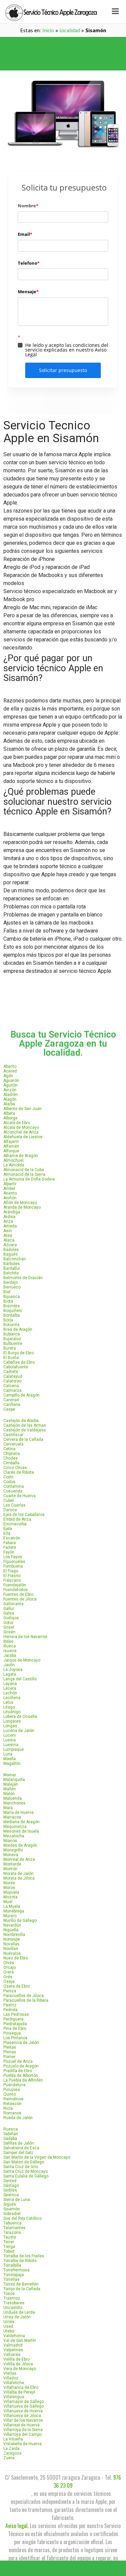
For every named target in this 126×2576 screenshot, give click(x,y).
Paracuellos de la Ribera (26, 2000)
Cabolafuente (16, 1367)
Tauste (10, 2237)
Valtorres (12, 2355)
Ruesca (11, 2129)
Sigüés (10, 2204)
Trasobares (14, 2303)
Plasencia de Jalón (21, 2043)
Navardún (12, 1925)
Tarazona (12, 2232)
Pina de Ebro (15, 2029)
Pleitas (10, 2047)
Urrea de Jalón (17, 2317)
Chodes (11, 1458)
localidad (70, 30)
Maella (10, 1759)
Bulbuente (13, 1344)
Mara (8, 1808)
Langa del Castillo (20, 1679)
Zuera (9, 2458)
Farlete (10, 1547)
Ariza (8, 1221)
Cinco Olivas (15, 1468)
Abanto (10, 1066)
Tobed (9, 2251)
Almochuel (13, 1160)
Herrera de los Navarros (25, 1637)
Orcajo (10, 1967)
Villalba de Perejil (19, 2392)
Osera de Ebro (16, 1986)
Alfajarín (11, 1142)
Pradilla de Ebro (18, 2071)
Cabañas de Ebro (19, 1362)
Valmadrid (13, 2345)
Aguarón (11, 1081)
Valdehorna (14, 2336)
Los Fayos (13, 1557)
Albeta (9, 1113)
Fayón (9, 1552)
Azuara (10, 1245)
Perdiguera (13, 2019)
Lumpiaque (14, 1749)
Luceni (10, 1735)
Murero (10, 1916)
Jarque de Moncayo (22, 1660)
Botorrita (11, 1325)
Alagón (10, 1099)
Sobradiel (12, 2214)
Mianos (10, 1841)
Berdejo (11, 1282)
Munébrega (14, 1911)
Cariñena (12, 1405)
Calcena (11, 1386)
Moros (9, 1888)
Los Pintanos (15, 2038)
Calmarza (12, 1390)
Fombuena (13, 1566)
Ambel (9, 1189)
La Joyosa (13, 1670)
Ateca (9, 1240)
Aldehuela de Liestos (23, 1137)
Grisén (9, 1632)
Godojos (11, 1618)
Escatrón (12, 1538)
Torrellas (11, 2279)
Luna (8, 1754)
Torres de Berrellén (21, 2284)
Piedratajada (15, 2024)
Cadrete (11, 1372)
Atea (8, 1236)
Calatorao (12, 1381)
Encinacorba (15, 1524)
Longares (12, 1721)
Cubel (9, 1501)
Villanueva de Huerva (23, 2411)
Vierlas (10, 2373)
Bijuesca (12, 1297)
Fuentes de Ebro (18, 1594)
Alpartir (10, 1184)
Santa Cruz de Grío (21, 2167)
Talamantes (14, 2228)
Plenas (10, 2052)
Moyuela (11, 1892)
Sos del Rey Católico (23, 2218)
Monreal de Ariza (19, 1859)
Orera (9, 1972)
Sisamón (12, 2209)
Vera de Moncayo (20, 2369)
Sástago (11, 2186)
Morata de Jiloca (19, 1878)
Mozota (10, 1897)
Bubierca (12, 1334)
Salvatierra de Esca (21, 2148)
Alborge (10, 1118)
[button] (63, 45)
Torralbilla (12, 2265)
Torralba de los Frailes (24, 2256)
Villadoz (11, 2378)
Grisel (9, 1627)
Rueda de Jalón (18, 2118)
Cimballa (11, 1463)
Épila (8, 1529)
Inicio (48, 30)
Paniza (10, 1991)
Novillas (11, 1949)
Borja (8, 1320)
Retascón (12, 2104)
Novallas (11, 1944)
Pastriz (10, 2005)
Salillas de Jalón (19, 2143)
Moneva (11, 1855)
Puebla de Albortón (21, 2075)
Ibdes (8, 1641)
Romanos (12, 2113)
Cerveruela (13, 1444)
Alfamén (11, 1146)
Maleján (11, 1784)
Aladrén (11, 1095)
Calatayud (13, 1376)
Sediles (10, 2190)
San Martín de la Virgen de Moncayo (37, 2157)
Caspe (9, 1409)
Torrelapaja (14, 2275)
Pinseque (12, 2033)
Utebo (9, 2331)
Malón (9, 1794)
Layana (10, 1684)
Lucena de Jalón (19, 1731)
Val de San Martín (20, 2341)
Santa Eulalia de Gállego (26, 2176)
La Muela (12, 1906)
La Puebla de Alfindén (23, 2080)
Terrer (9, 2242)
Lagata (10, 1674)
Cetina (9, 1449)
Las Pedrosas (16, 2014)
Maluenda (13, 1798)
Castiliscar (13, 1435)
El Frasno (12, 1576)
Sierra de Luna (17, 2200)
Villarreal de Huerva (22, 2425)
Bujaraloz (12, 1339)
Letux (8, 1702)
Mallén (10, 1789)
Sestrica (11, 2195)
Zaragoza (12, 2453)
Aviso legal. (17, 2526)
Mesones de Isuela (21, 1831)
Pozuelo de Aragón (21, 2066)
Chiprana (12, 1454)
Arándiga (12, 1212)
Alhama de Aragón (21, 1156)
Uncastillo (13, 2308)
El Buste (11, 1358)
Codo (8, 1477)
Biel (7, 1292)
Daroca (10, 1510)
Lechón (10, 1693)
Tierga (9, 2247)
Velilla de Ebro (16, 2359)
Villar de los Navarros (23, 2420)
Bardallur (12, 1268)
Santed (10, 2181)
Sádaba (10, 2139)
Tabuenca (12, 2223)
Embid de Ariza (17, 1519)
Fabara (10, 1543)
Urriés (9, 2322)
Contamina (14, 1486)
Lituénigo (12, 1712)
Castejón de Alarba (21, 1421)
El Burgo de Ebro (18, 1353)
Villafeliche (14, 2383)
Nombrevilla (14, 1935)
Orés (8, 1977)
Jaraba (10, 1655)
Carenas (11, 1400)
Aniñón (10, 1198)
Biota (8, 1301)
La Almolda (14, 1165)
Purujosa (12, 2090)
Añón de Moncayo (20, 1203)
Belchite (11, 1273)
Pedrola (10, 2010)
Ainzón (10, 1090)
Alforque (11, 1151)
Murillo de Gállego (20, 1921)
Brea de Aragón (18, 1329)
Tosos (9, 2294)
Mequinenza (15, 1827)
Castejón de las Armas (25, 1425)
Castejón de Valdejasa (25, 1430)
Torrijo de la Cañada (22, 2289)
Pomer (9, 2057)
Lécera (10, 1688)
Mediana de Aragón (22, 1822)
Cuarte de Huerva (19, 1496)
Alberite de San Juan (23, 1109)
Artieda (10, 1226)
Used (8, 2326)
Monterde (12, 1864)
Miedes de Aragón (20, 1845)
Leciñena (12, 1698)
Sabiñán (11, 2134)
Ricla (8, 2108)
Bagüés (11, 1254)
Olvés (9, 1963)
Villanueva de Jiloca (22, 2416)
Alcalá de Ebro (17, 1123)
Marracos (12, 1817)
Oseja (9, 1982)
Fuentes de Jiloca (20, 1599)
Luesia (10, 1740)
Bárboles (12, 1264)
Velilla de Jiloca (18, 2364)
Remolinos (13, 2099)
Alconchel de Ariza (21, 1132)
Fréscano (12, 1580)
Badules (11, 1250)
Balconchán (15, 1259)
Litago (9, 1707)
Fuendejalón (15, 1585)
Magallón (12, 1764)
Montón (10, 1869)
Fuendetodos (16, 1590)
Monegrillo (13, 1850)
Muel (8, 1902)
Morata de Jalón (18, 1874)
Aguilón (10, 1085)
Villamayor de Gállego (24, 2402)
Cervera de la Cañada (23, 1439)
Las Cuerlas (14, 1505)
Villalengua (14, 2397)
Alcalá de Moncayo (21, 1127)
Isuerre (10, 1651)
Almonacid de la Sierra (24, 1174)
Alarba (9, 1104)
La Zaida (11, 2449)
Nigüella (11, 1930)
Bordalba (12, 1315)
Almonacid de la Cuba (24, 1170)
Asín (8, 1231)
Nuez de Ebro (16, 1958)
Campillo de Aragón (22, 1395)
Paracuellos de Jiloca (24, 1996)
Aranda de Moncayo (22, 1207)
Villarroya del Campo (23, 2434)
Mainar (10, 1775)
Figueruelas (14, 1562)
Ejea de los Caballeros (24, 1515)
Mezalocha (14, 1836)
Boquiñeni (13, 1311)
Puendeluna (14, 2085)
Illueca (10, 1646)
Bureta (10, 1348)
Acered (10, 1071)
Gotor (8, 1623)
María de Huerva (18, 1812)
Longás (10, 1726)
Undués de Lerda (19, 2312)
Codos (9, 1482)
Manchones (14, 1803)
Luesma (11, 1745)
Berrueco (12, 1287)
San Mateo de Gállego (24, 2162)
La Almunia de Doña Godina (29, 1179)
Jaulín (9, 1665)
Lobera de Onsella (20, 1717)
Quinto (10, 2094)
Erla (7, 1533)
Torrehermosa (16, 2270)
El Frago (11, 1571)
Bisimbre (12, 1306)
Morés (9, 1883)
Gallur (9, 1609)
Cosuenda (13, 1491)
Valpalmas (13, 2350)
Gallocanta (13, 1604)
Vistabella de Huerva (23, 2444)
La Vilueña (13, 2439)
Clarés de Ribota (19, 1472)
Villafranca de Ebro (21, 2387)
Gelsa (9, 1613)
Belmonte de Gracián (23, 1278)
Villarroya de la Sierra (23, 2430)
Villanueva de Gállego (24, 2406)
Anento (10, 1193)
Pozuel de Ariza (18, 2061)
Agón (8, 1076)
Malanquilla (14, 1780)
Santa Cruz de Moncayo (26, 2171)
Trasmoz (12, 2298)
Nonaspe (12, 1939)
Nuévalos (12, 1953)
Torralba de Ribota (20, 2261)
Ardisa (9, 1217)
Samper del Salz (18, 2153)
